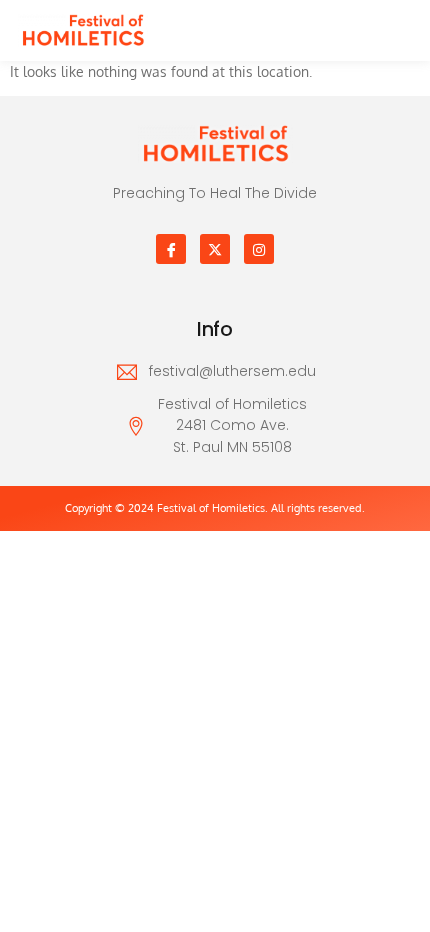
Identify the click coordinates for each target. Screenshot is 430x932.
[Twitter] (215, 249)
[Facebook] (171, 249)
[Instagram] (259, 249)
